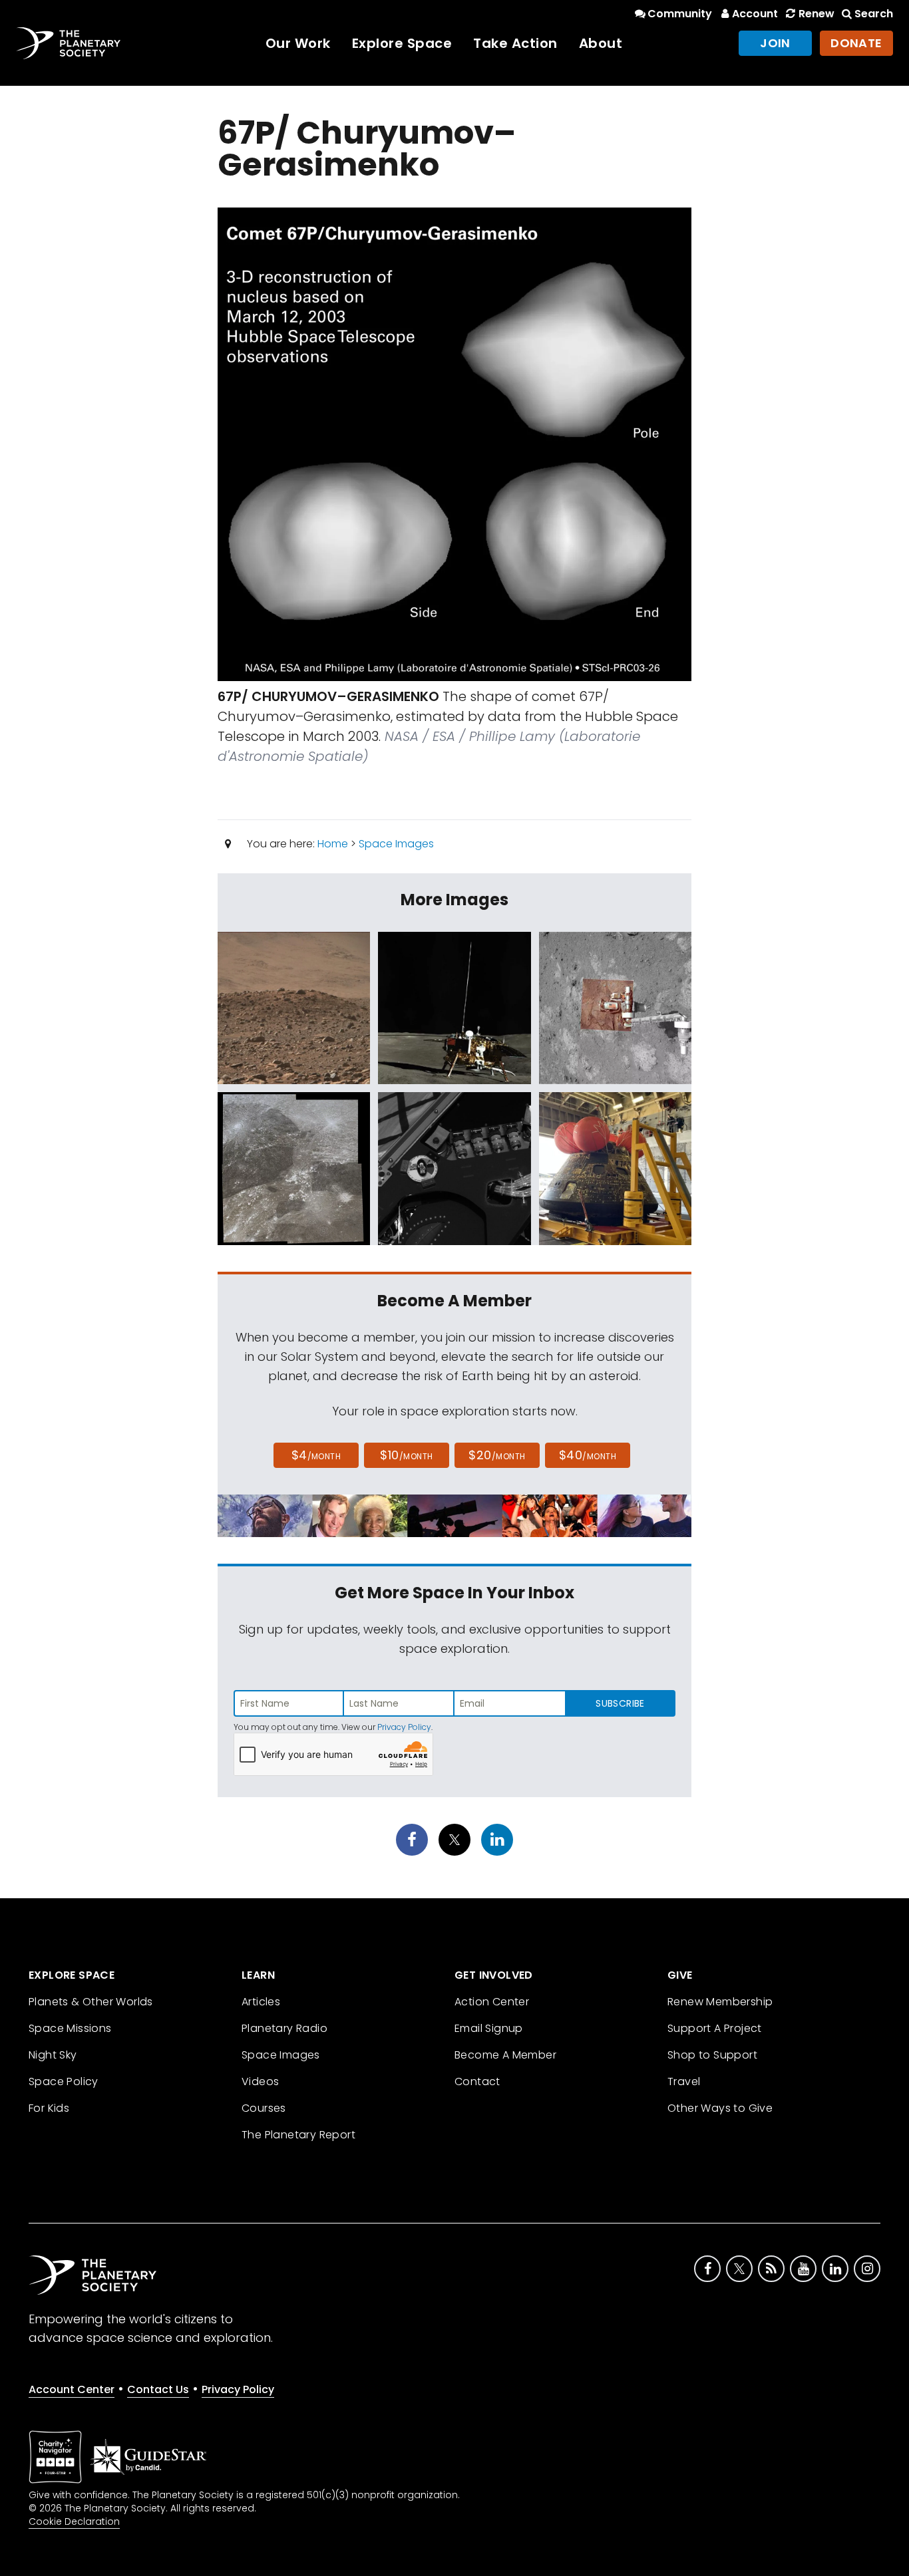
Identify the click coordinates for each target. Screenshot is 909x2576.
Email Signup (489, 2028)
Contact (477, 2081)
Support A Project (715, 2028)
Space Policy (64, 2081)
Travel (684, 2081)
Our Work (298, 43)
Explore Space (402, 43)
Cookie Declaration (74, 2521)
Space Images (396, 844)
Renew (816, 14)
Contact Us (158, 2389)
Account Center (72, 2389)
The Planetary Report (298, 2135)
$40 (588, 1455)
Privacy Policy (404, 1727)
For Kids (49, 2108)
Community (680, 14)
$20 (497, 1455)
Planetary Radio (284, 2028)
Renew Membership (720, 2002)
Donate (856, 43)
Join (775, 43)
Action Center (492, 2002)
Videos (260, 2081)
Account (755, 14)
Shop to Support (712, 2055)
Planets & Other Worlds (91, 2002)
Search (874, 14)
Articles (261, 2002)
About (601, 43)
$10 (406, 1455)
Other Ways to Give (720, 2108)
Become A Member (505, 2055)
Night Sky (53, 2055)
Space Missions (70, 2028)
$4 (316, 1455)
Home (333, 844)
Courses (264, 2108)
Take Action (515, 43)
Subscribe (620, 1703)
